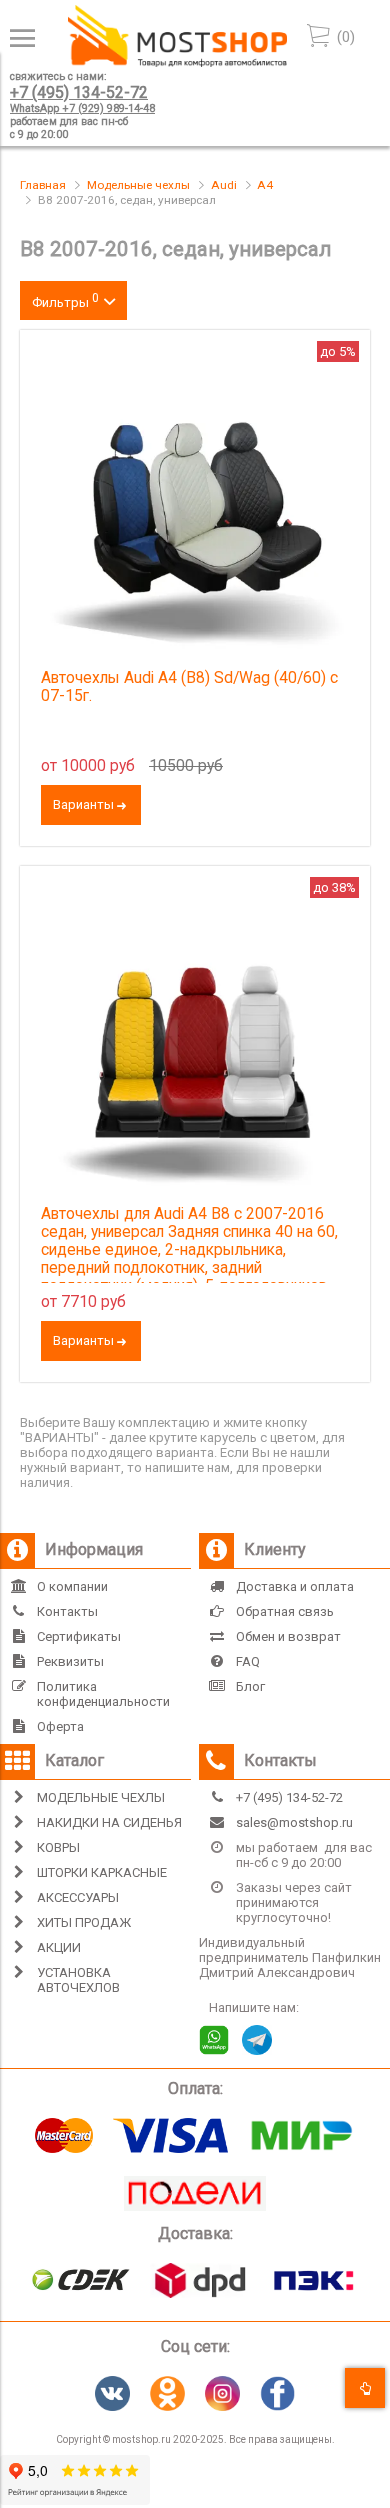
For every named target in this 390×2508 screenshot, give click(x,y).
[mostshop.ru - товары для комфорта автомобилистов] (177, 62)
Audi (224, 185)
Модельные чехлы (138, 185)
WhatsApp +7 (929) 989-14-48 (82, 108)
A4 (265, 185)
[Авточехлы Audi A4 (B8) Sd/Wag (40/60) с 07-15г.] (195, 505)
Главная (43, 185)
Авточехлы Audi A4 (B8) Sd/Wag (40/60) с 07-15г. (189, 687)
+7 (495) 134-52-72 (79, 92)
